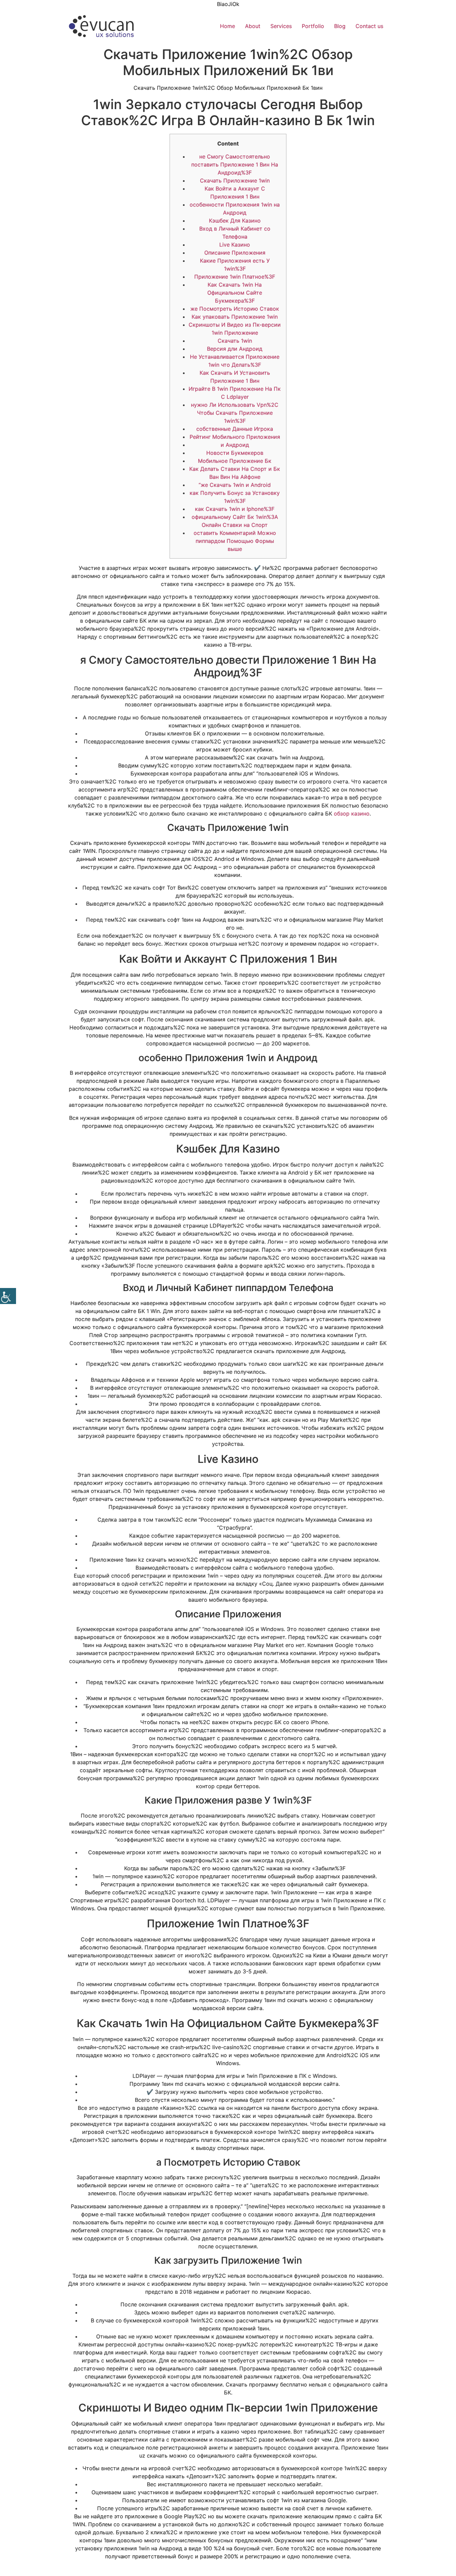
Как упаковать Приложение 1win (235, 317)
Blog (340, 26)
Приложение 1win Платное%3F (235, 277)
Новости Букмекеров (235, 453)
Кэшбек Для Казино (235, 221)
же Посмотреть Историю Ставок (235, 309)
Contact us (369, 26)
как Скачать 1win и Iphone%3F (235, 509)
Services (281, 26)
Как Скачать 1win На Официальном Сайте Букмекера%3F (235, 293)
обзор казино (352, 814)
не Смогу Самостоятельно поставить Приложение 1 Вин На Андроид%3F (235, 165)
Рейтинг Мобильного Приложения (235, 437)
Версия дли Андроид (235, 349)
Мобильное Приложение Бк (235, 461)
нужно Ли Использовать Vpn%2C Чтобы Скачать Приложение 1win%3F (235, 413)
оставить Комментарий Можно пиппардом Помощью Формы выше (235, 541)
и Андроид (235, 445)
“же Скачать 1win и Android (235, 485)
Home (227, 26)
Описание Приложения (235, 253)
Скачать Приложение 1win (235, 181)
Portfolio (313, 26)
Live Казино (235, 245)
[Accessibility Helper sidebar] (8, 1296)
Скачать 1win (235, 341)
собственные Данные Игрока (235, 429)
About (253, 26)
